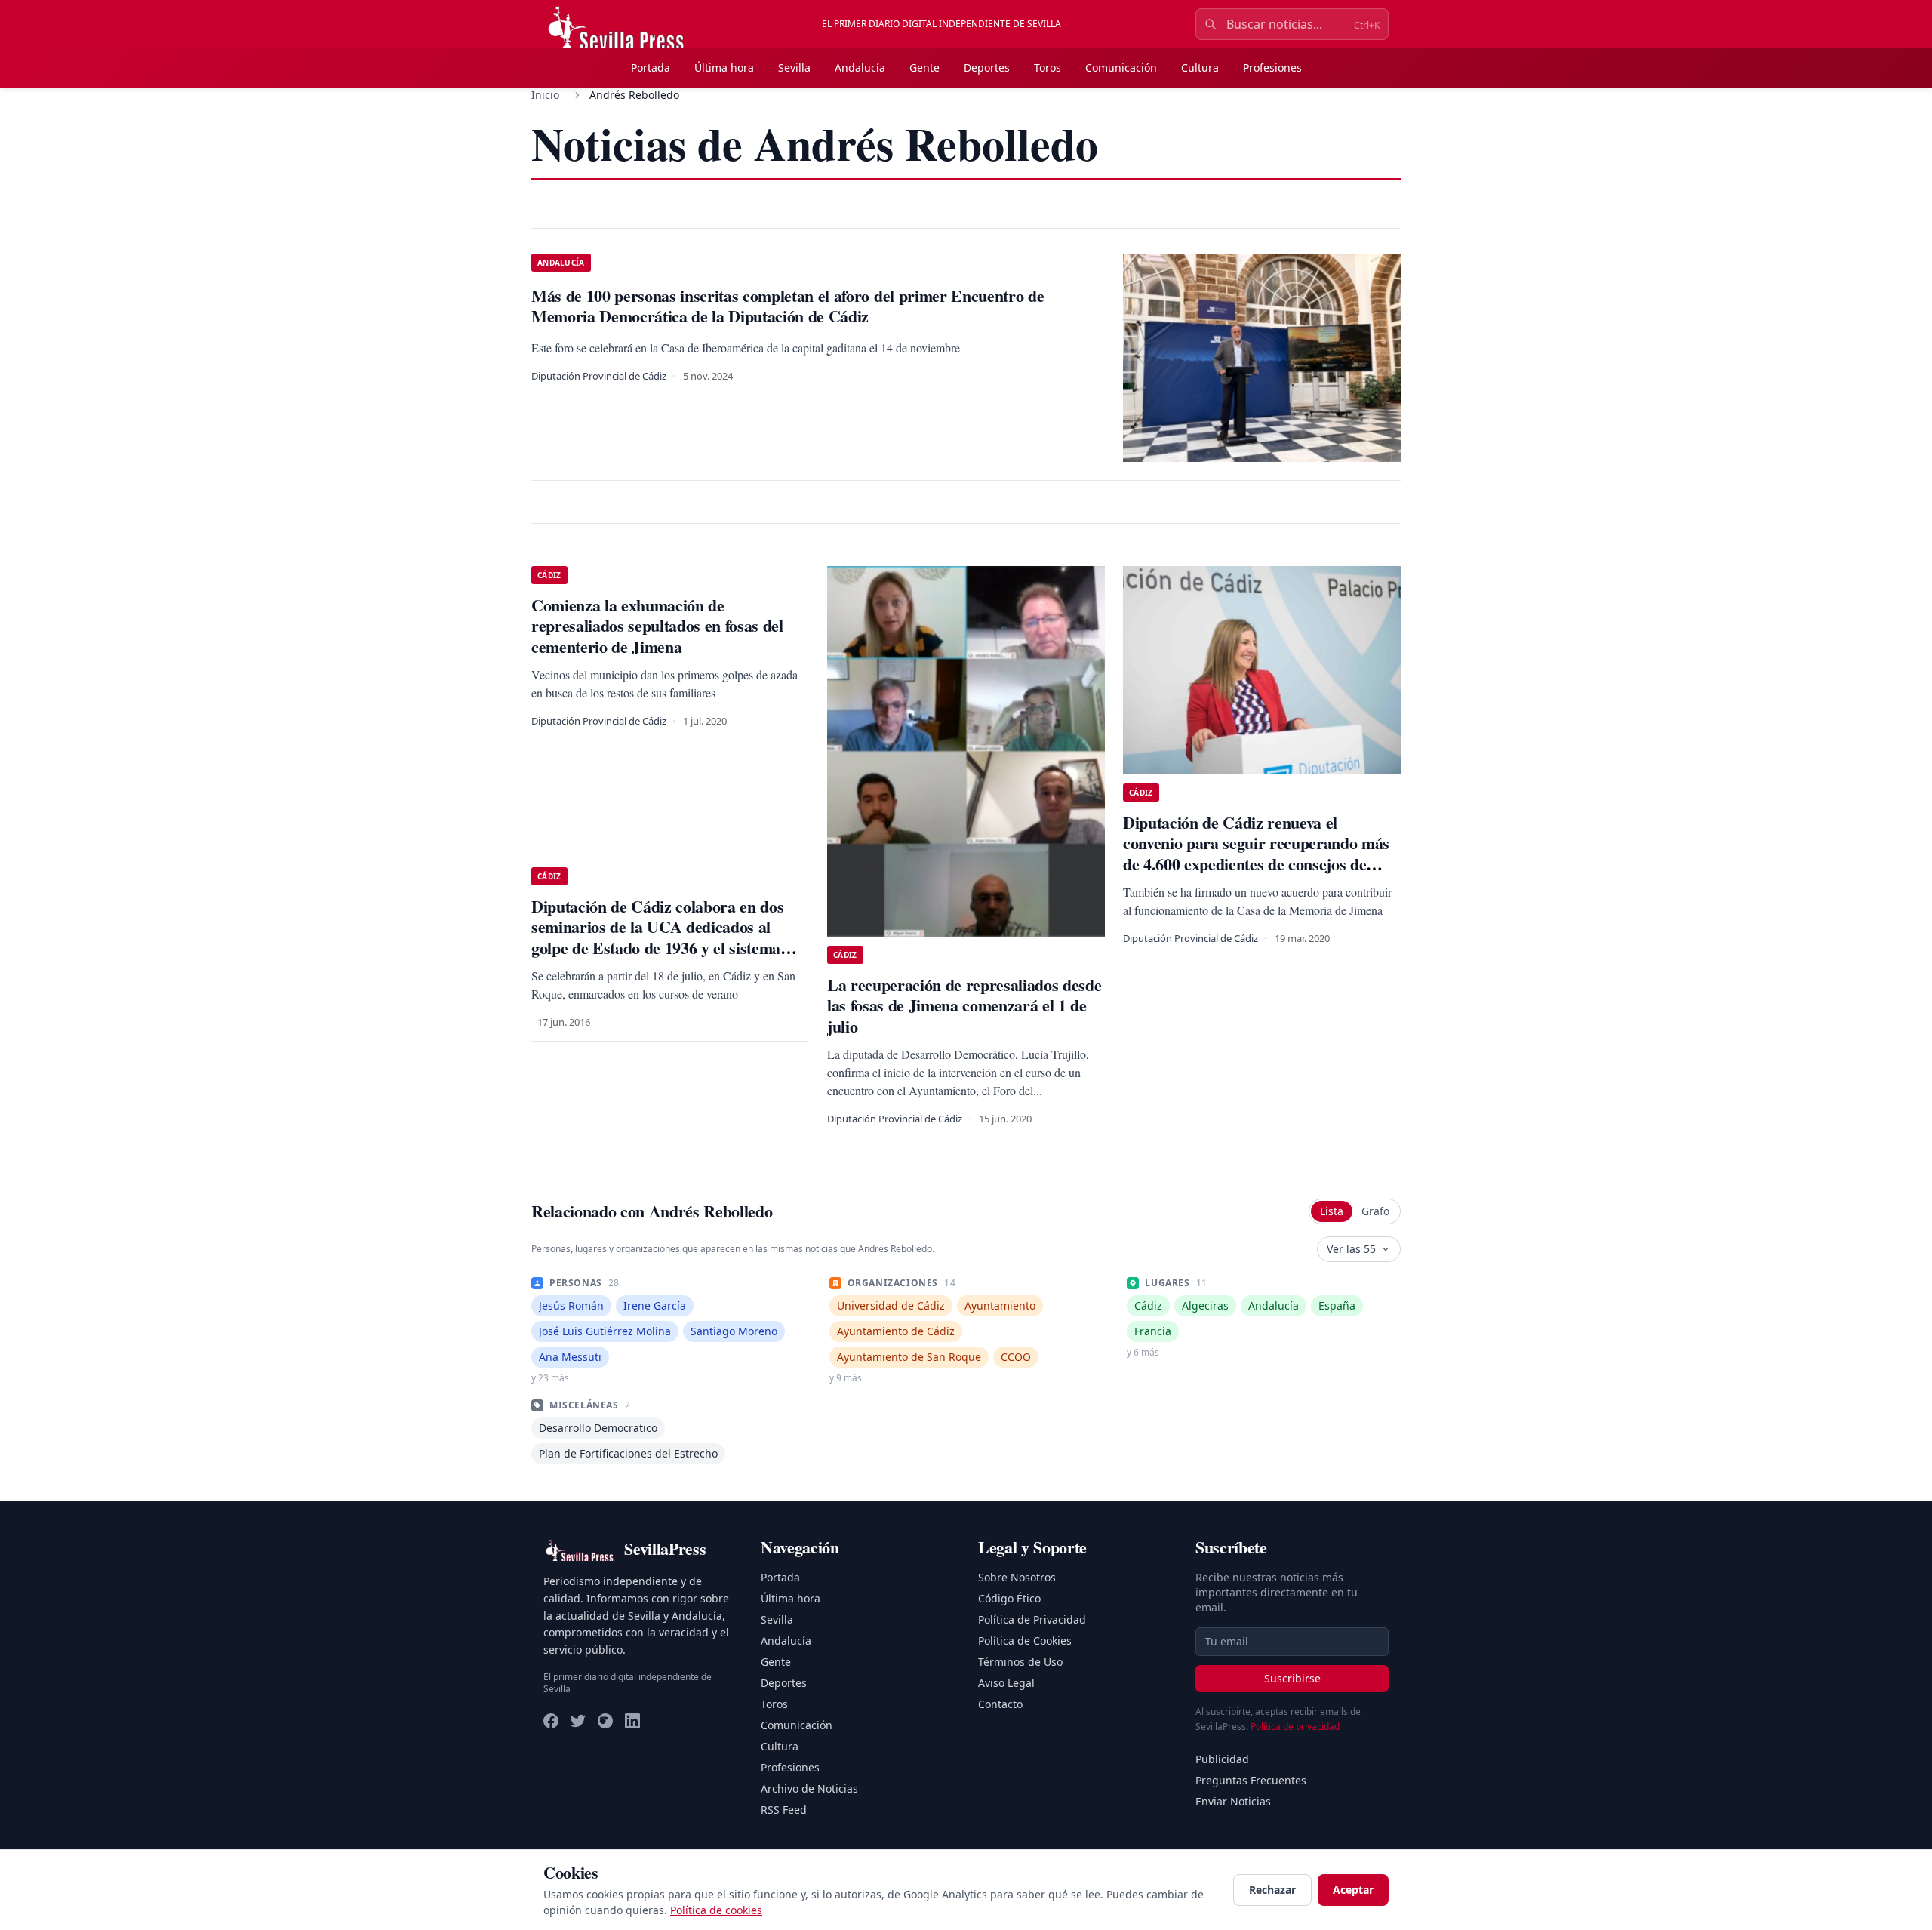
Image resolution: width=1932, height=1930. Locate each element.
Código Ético (1009, 1598)
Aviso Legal (1006, 1683)
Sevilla (794, 68)
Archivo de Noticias (809, 1788)
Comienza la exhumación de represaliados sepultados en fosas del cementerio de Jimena (657, 626)
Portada (651, 68)
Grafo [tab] (1375, 1211)
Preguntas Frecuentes (1251, 1780)
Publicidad (1222, 1759)
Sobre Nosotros (1017, 1577)
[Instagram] (605, 1721)
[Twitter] (578, 1721)
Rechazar (1272, 1890)
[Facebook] (551, 1721)
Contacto (1000, 1704)
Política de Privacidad (1032, 1619)
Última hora (724, 68)
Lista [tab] (1332, 1211)
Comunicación (1121, 68)
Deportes (987, 68)
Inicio (545, 95)
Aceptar (1353, 1890)
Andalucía (860, 68)
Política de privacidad (1295, 1727)
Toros (1048, 68)
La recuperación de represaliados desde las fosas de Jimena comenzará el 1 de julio (964, 1005)
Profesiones (1272, 68)
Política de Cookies (1025, 1641)
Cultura (1200, 68)
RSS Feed (784, 1810)
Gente (924, 68)
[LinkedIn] (632, 1721)
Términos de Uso (1020, 1662)
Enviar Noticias (1233, 1801)
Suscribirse (1292, 1678)
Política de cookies (716, 1910)
